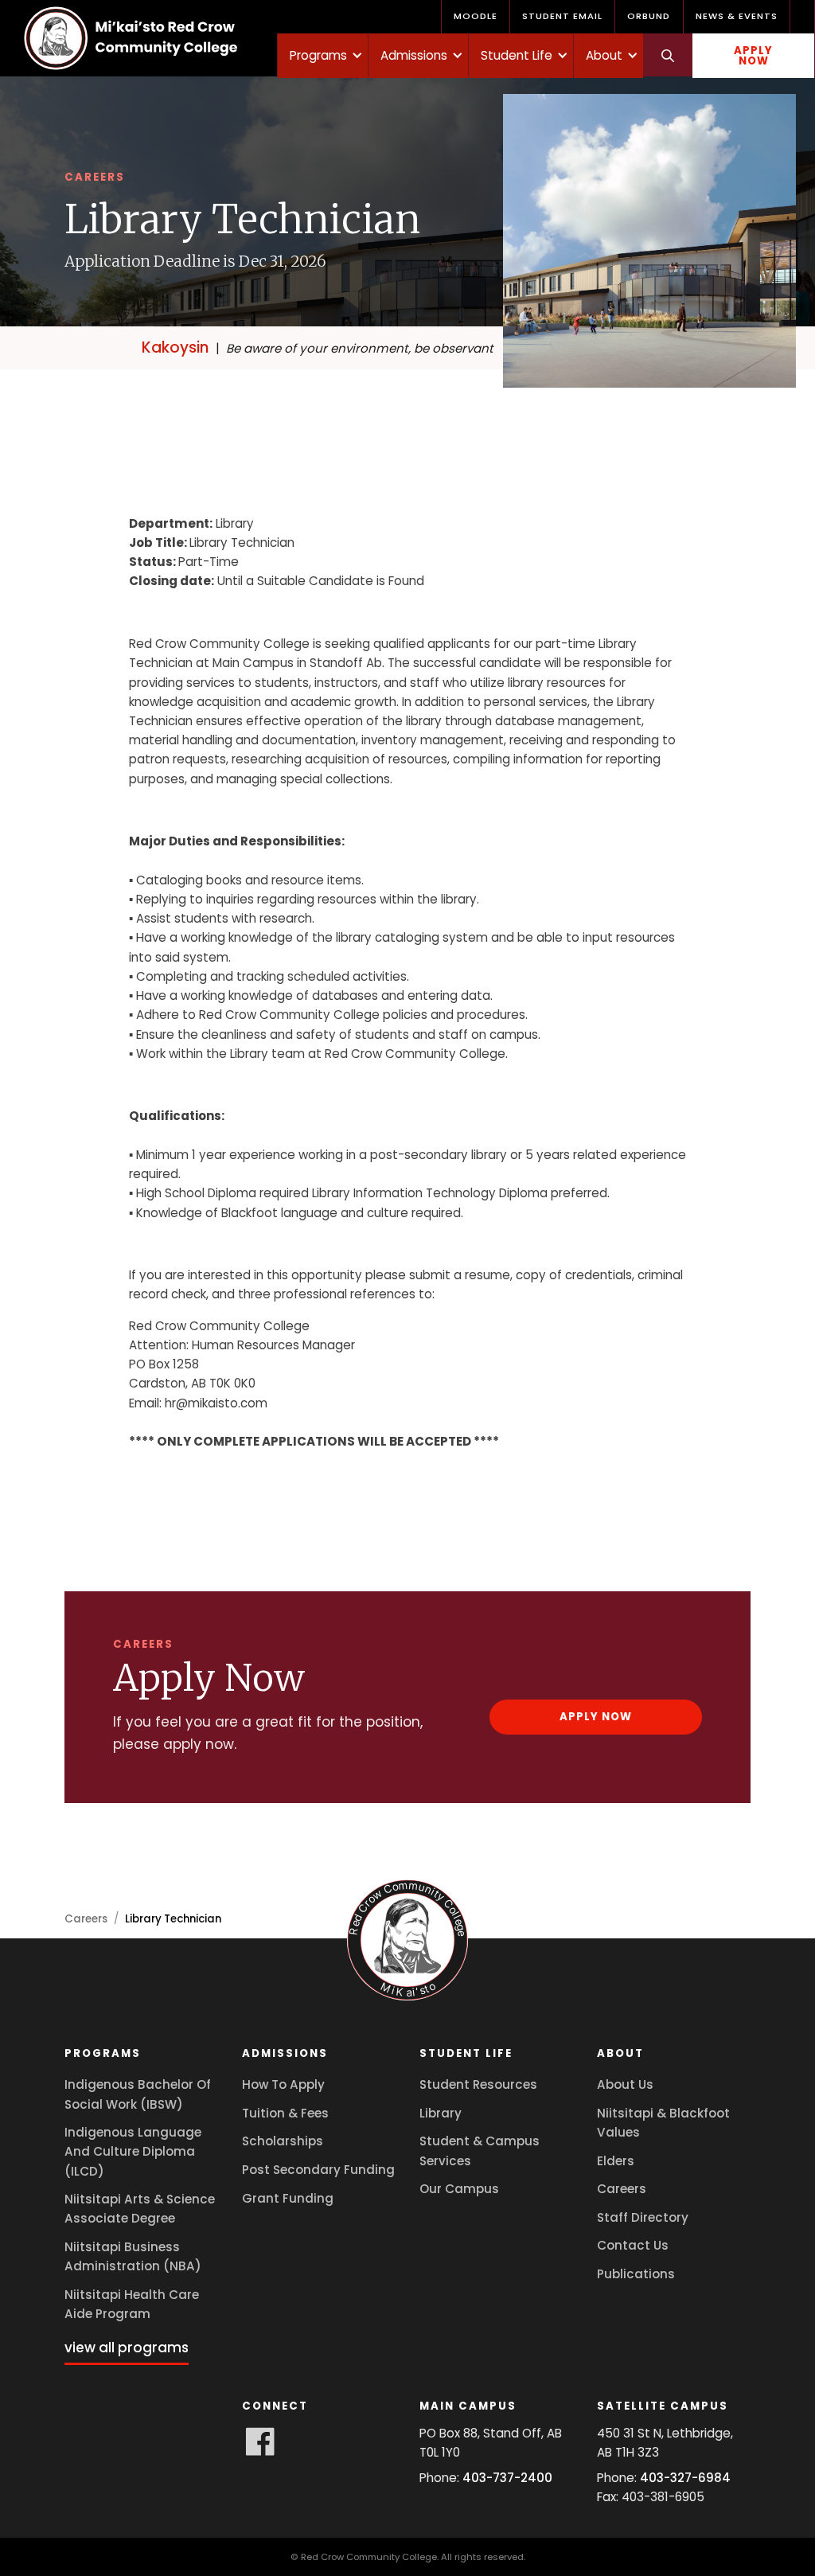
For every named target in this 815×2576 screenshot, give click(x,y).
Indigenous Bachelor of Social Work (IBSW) (138, 2094)
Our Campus (459, 2189)
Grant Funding (288, 2198)
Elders (616, 2161)
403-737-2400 (507, 2478)
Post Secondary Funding (318, 2170)
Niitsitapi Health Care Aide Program (132, 2304)
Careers (86, 1919)
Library (441, 2113)
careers (622, 2189)
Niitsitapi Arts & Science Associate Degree (140, 2209)
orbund (649, 16)
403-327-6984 (685, 2478)
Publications (636, 2274)
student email (562, 16)
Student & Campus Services (480, 2151)
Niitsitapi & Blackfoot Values (663, 2123)
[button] (323, 56)
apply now (753, 56)
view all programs (127, 2348)
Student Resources (478, 2084)
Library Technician (173, 1919)
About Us (625, 2084)
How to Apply (283, 2084)
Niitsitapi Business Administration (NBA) (133, 2256)
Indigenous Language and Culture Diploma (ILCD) (133, 2151)
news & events (737, 16)
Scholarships (283, 2141)
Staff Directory (643, 2217)
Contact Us (633, 2245)
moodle (476, 16)
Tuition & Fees (285, 2113)
